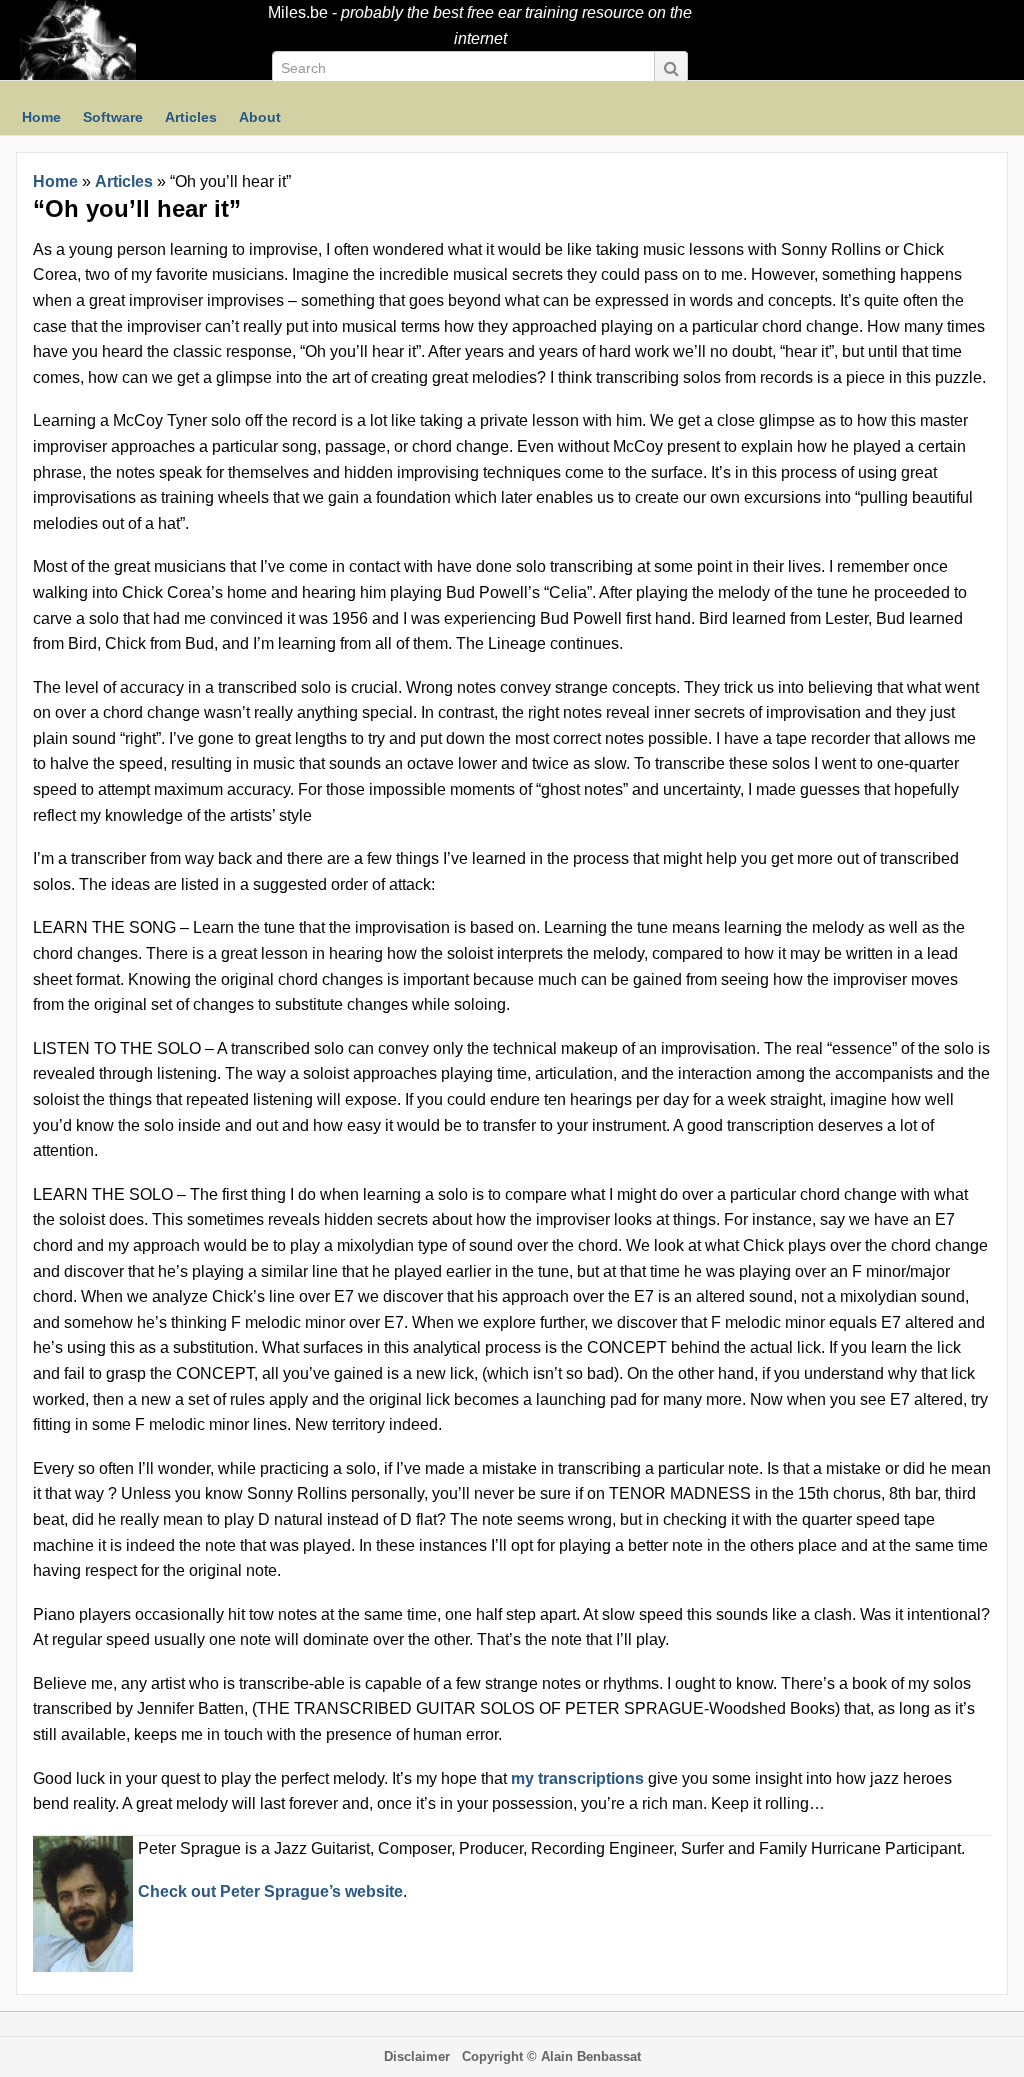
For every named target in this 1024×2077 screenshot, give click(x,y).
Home (55, 181)
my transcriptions (577, 1778)
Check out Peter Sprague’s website (270, 1891)
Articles (124, 181)
